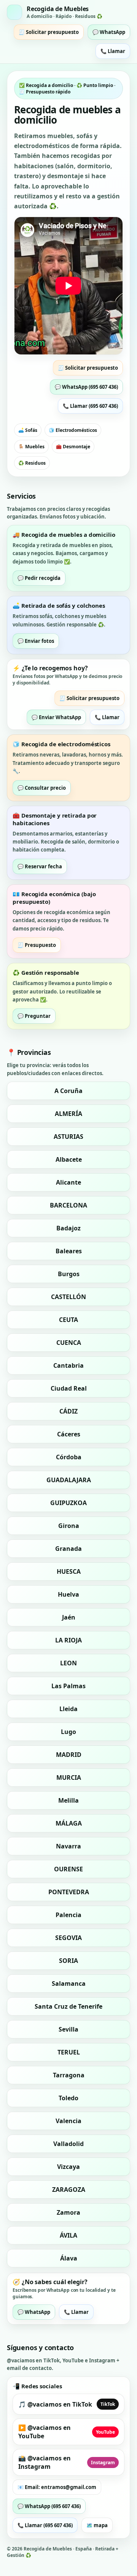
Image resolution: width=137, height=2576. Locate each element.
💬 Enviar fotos (36, 641)
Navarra (68, 1846)
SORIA (68, 1961)
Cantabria (68, 1365)
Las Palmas (68, 1686)
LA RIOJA (68, 1640)
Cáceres (69, 1434)
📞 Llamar (113, 51)
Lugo (68, 1732)
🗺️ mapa (97, 2525)
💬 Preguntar (34, 1016)
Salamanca (69, 1984)
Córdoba (69, 1457)
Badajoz (68, 1228)
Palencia (68, 1915)
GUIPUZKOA (68, 1503)
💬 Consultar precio (42, 788)
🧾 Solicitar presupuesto (49, 32)
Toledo (68, 2098)
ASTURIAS (68, 1137)
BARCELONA (68, 1205)
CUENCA (69, 1343)
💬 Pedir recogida (39, 578)
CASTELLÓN (68, 1297)
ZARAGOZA (69, 2190)
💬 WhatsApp (109, 32)
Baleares (69, 1251)
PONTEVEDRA (69, 1892)
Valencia (68, 2121)
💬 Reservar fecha (40, 866)
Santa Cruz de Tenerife (68, 2006)
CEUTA (68, 1320)
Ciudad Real (69, 1388)
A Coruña (68, 1091)
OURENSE (68, 1869)
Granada (68, 1549)
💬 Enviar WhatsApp (56, 717)
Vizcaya (68, 2167)
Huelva (68, 1594)
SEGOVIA (68, 1938)
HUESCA (69, 1571)
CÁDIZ (68, 1411)
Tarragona (69, 2075)
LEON (68, 1663)
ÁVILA (68, 2235)
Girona (69, 1526)
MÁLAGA (69, 1823)
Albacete (69, 1159)
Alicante (68, 1182)
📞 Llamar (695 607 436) (90, 406)
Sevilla (68, 2029)
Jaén (69, 1617)
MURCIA (69, 1777)
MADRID (69, 1755)
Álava (69, 2258)
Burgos (69, 1274)
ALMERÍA (68, 1114)
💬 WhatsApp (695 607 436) (86, 387)
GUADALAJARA (69, 1480)
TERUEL (69, 2052)
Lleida (68, 1709)
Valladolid (68, 2144)
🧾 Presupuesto (37, 945)
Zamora (68, 2212)
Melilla (68, 1800)
